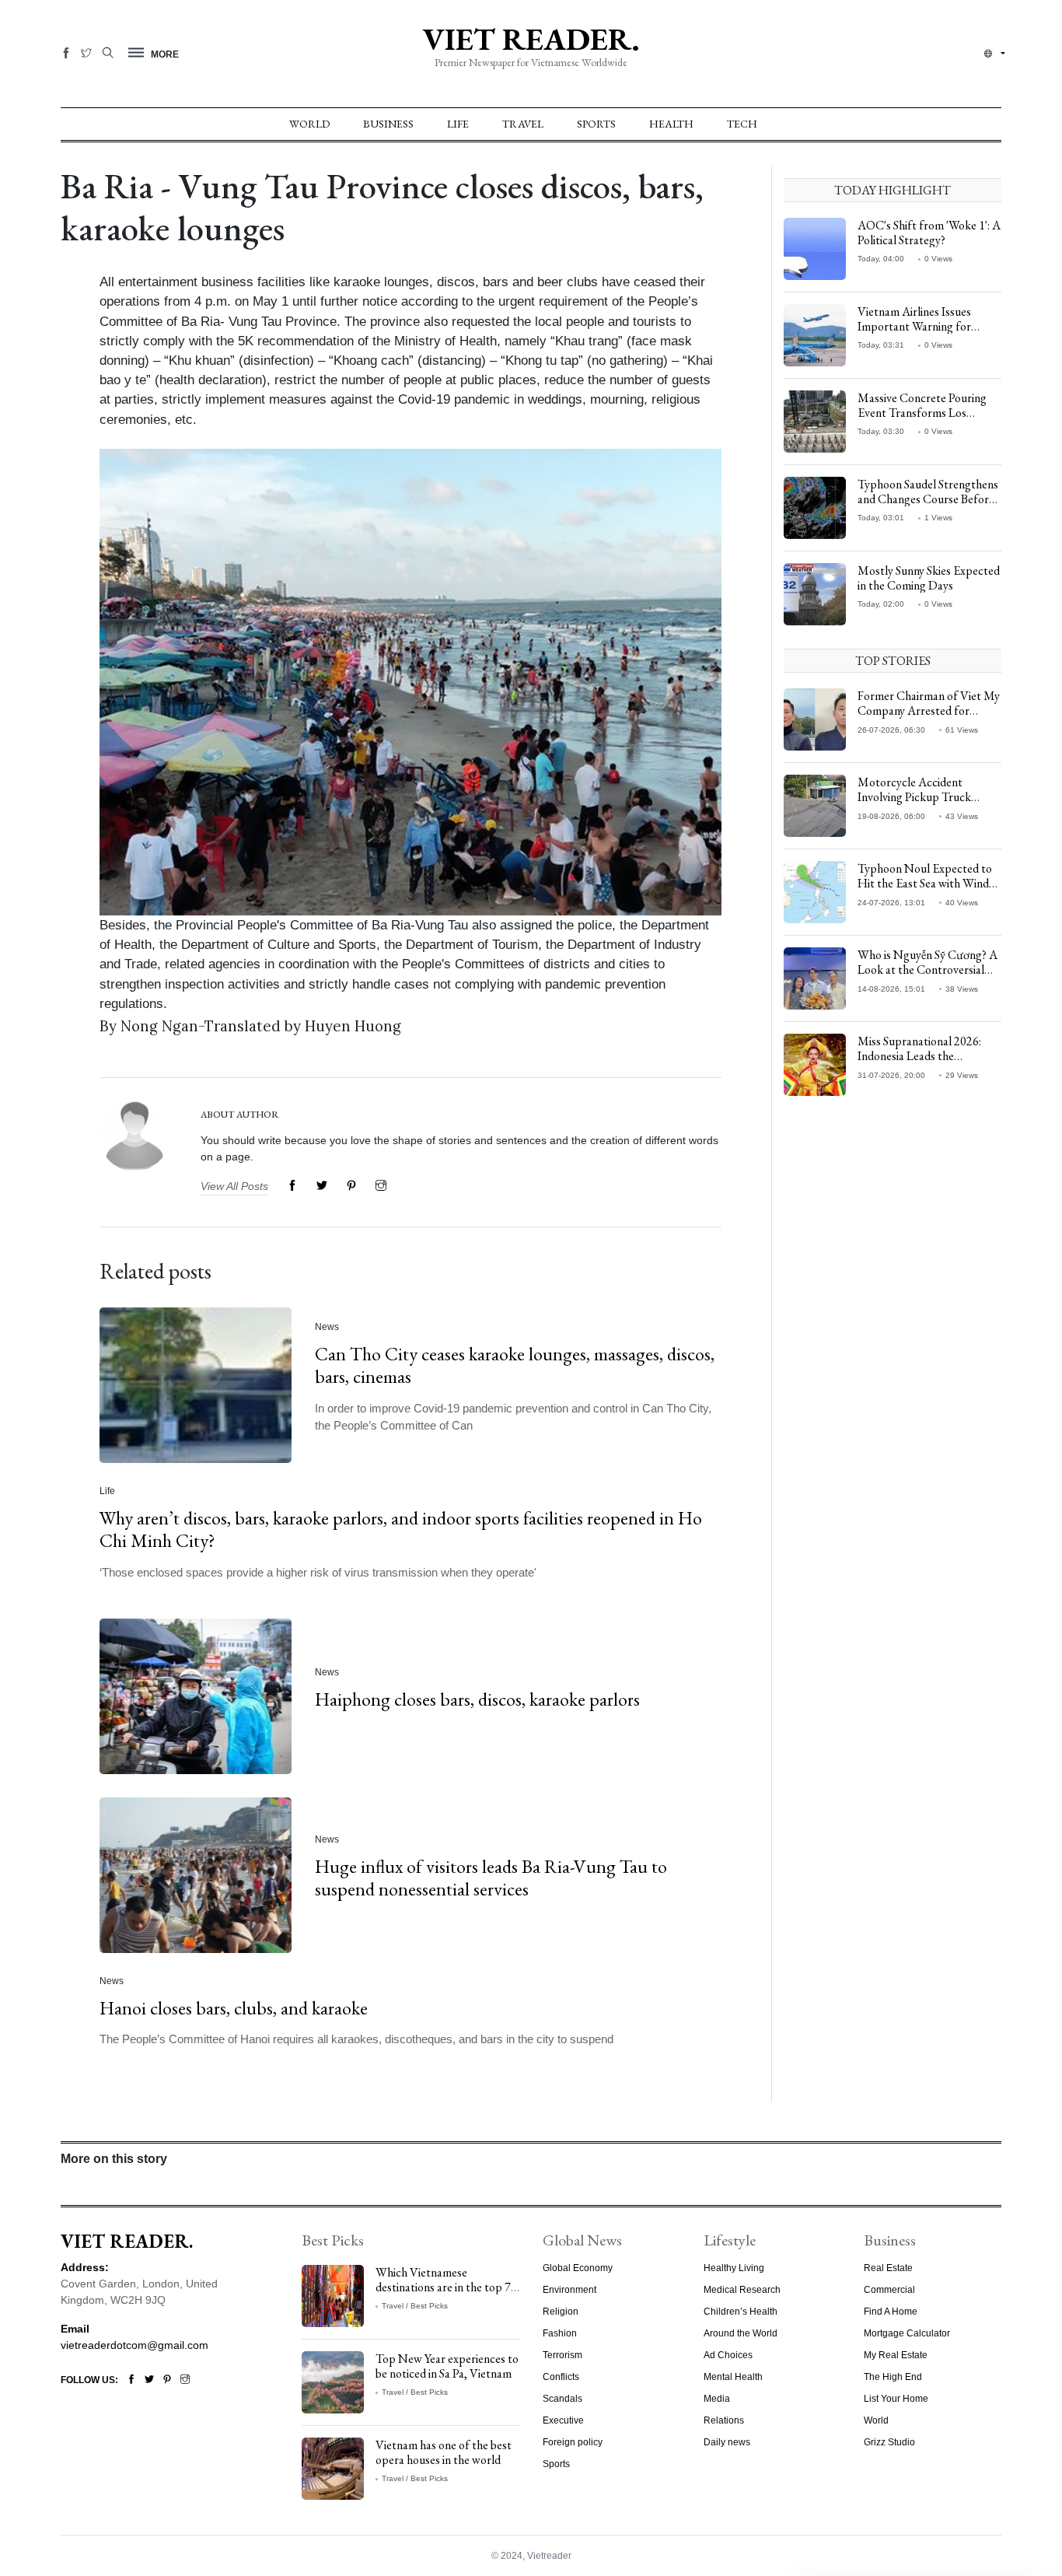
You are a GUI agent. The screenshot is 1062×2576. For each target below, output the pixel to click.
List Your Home (896, 2399)
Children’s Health (741, 2312)
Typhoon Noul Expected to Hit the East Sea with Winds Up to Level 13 (926, 883)
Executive (563, 2420)
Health (671, 124)
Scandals (562, 2399)
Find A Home (891, 2312)
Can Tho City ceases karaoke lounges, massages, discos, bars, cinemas (515, 1365)
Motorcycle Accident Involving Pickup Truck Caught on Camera (914, 797)
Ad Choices (728, 2355)
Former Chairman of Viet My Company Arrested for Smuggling (929, 710)
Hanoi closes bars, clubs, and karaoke (234, 2008)
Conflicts (561, 2377)
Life (458, 124)
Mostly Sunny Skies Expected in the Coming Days (929, 578)
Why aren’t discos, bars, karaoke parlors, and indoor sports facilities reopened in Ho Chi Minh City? (401, 1529)
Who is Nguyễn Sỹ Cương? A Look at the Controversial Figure (928, 969)
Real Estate (888, 2268)
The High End (893, 2377)
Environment (569, 2290)
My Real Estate (896, 2355)
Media (717, 2399)
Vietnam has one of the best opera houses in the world (444, 2452)
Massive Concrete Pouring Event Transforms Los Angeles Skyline (922, 413)
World (309, 124)
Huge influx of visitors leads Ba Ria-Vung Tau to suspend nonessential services (491, 1878)
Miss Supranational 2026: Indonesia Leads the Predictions (919, 1056)
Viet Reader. (531, 39)
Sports (596, 124)
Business (388, 124)
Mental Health (733, 2377)
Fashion (560, 2333)
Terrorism (562, 2355)
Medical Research (742, 2290)
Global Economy (578, 2268)
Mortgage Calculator (907, 2333)
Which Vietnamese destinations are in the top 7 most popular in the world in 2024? (445, 2295)
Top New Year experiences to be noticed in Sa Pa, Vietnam (447, 2366)
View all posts (234, 1186)
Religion (561, 2312)
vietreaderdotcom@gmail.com (134, 2345)
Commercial (889, 2290)
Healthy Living (734, 2268)
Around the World (741, 2333)
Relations (724, 2420)
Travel (523, 124)
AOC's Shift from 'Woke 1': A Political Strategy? (929, 233)
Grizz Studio (889, 2442)
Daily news (727, 2442)
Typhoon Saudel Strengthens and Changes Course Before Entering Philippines (928, 499)
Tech (742, 124)
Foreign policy (573, 2442)
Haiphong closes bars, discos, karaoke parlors (477, 1699)
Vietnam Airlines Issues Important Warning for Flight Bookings (914, 326)
